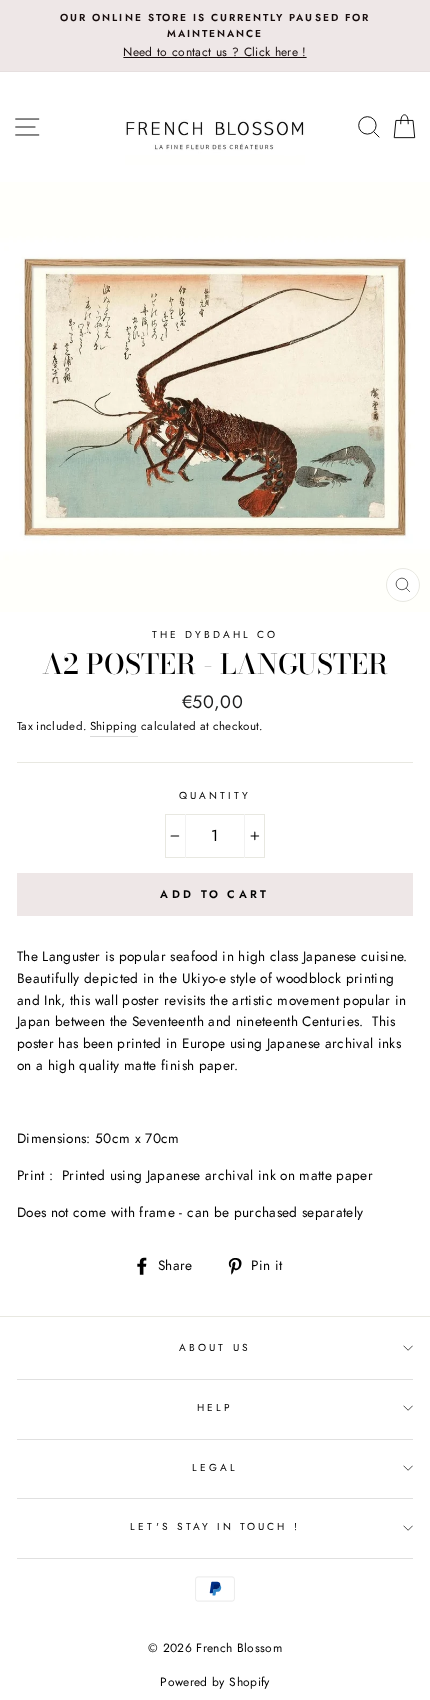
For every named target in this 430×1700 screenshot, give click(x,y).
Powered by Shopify (214, 1682)
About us (214, 1347)
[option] (215, 36)
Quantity (215, 795)
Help (215, 1407)
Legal (215, 1467)
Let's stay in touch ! (214, 1526)
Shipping (114, 726)
